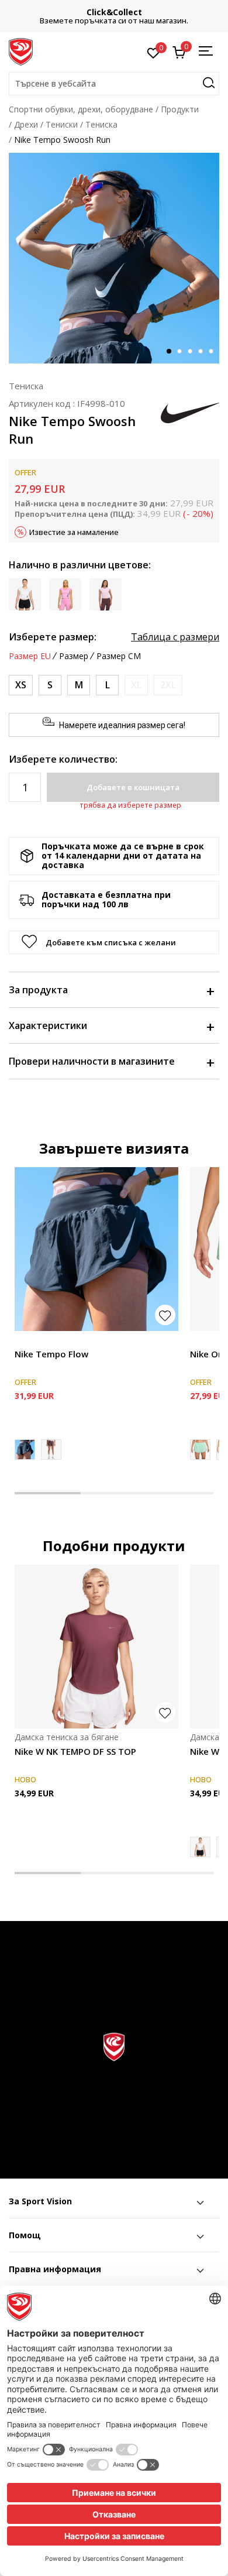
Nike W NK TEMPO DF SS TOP (75, 1751)
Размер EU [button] (30, 656)
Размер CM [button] (119, 656)
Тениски (62, 124)
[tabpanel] (114, 258)
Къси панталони (47, 1341)
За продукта (38, 990)
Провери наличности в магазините (92, 1061)
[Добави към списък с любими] (165, 1315)
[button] (114, 84)
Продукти (180, 109)
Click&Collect (114, 12)
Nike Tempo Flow (51, 1354)
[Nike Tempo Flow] (96, 1249)
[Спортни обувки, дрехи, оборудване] (21, 51)
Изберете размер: (53, 637)
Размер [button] (74, 656)
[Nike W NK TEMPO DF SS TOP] (96, 1647)
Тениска (101, 124)
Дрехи (26, 124)
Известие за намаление (74, 532)
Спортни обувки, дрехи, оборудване (81, 109)
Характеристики (48, 1025)
